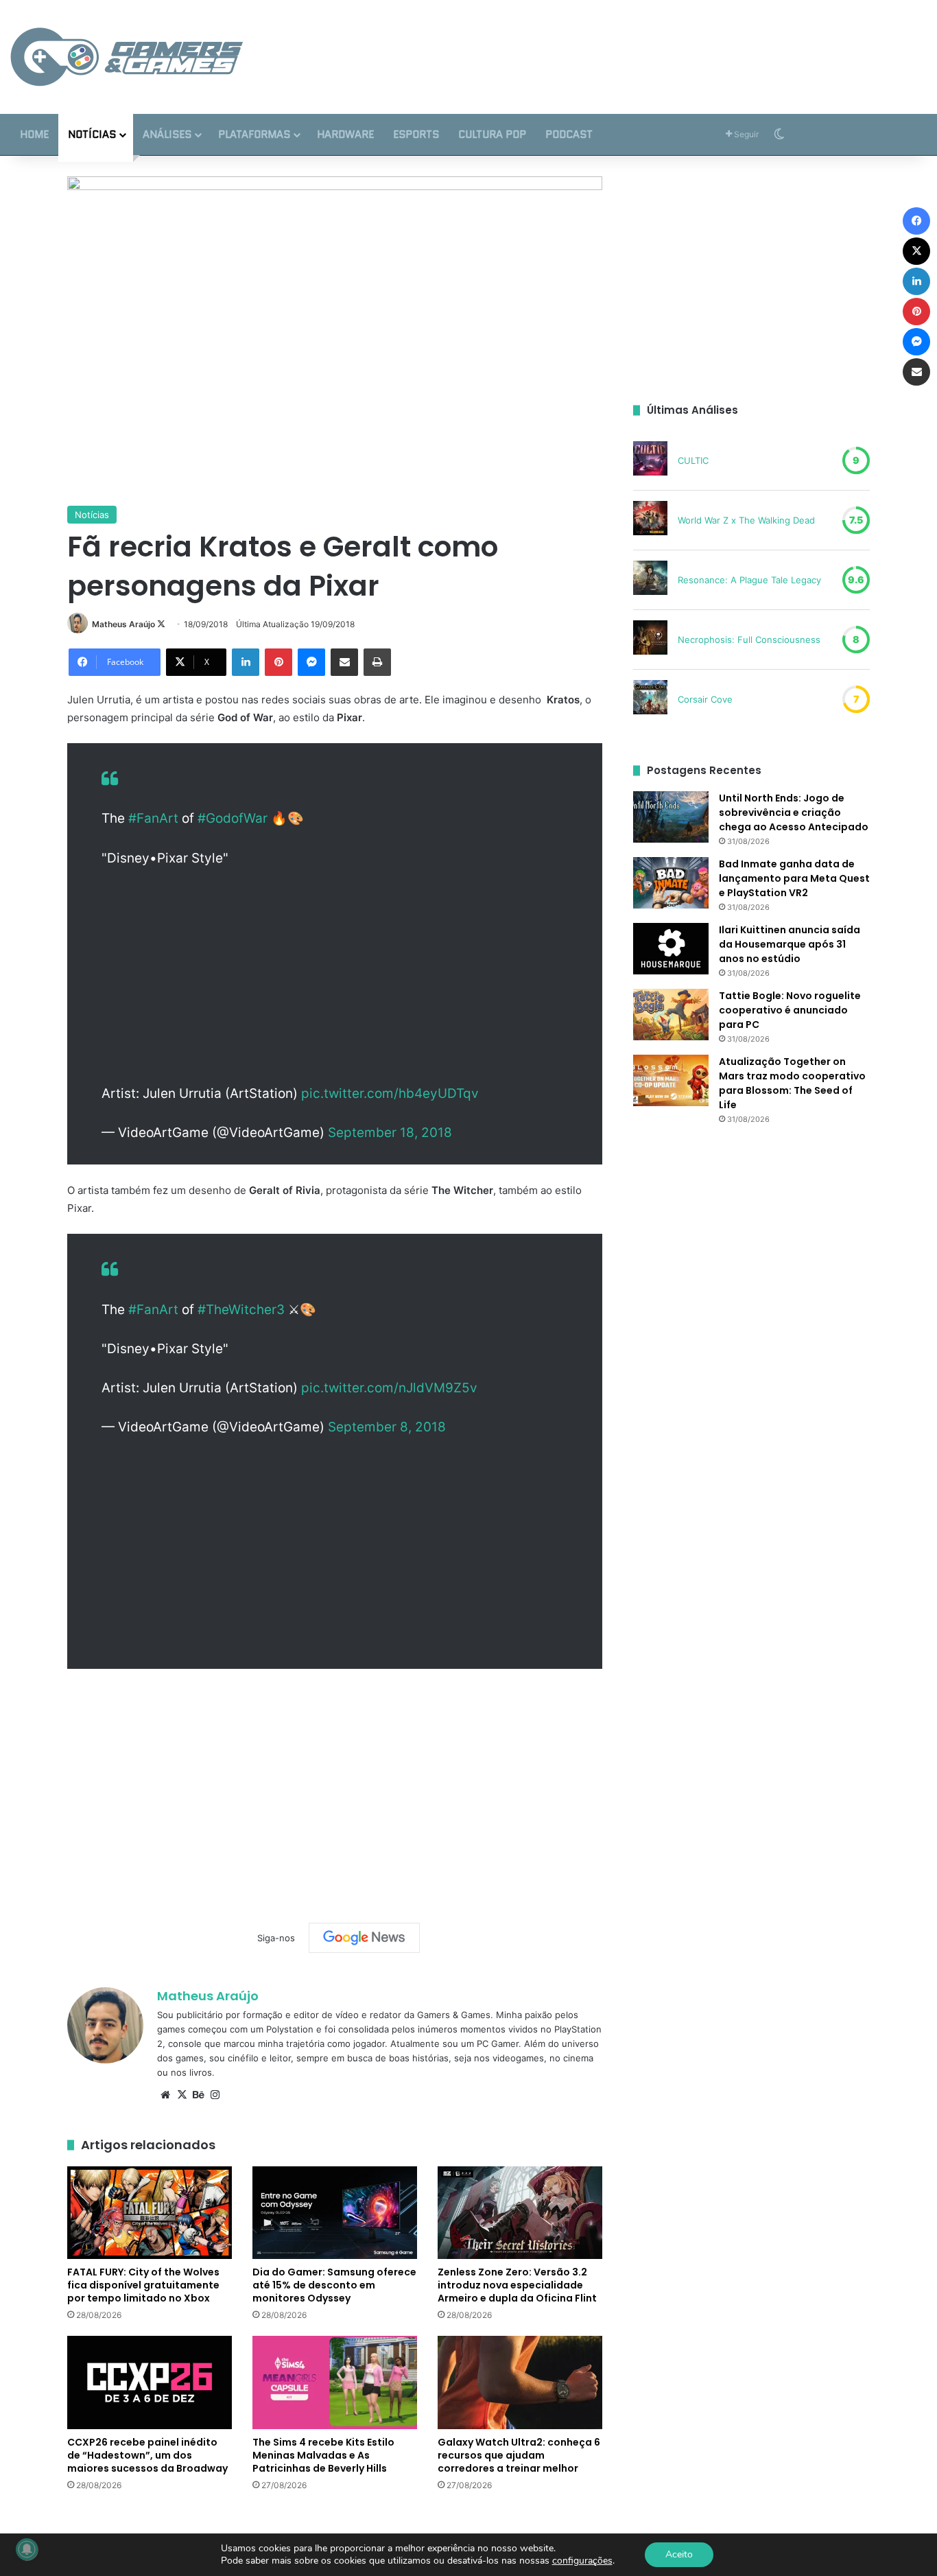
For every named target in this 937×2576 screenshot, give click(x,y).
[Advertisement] (625, 45)
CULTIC (693, 460)
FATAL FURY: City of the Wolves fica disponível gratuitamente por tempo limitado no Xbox (143, 2285)
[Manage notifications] (27, 2549)
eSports (416, 134)
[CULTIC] (650, 460)
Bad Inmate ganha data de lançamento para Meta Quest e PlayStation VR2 (794, 878)
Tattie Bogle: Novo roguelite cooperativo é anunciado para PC (790, 1010)
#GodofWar (233, 818)
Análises (167, 134)
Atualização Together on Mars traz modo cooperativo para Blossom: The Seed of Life (792, 1083)
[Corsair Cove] (650, 699)
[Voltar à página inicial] (127, 57)
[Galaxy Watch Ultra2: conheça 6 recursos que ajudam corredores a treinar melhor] (520, 2382)
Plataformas (254, 134)
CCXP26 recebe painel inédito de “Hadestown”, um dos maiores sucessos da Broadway (147, 2455)
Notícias (92, 134)
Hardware (345, 134)
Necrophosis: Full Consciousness (749, 640)
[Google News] (364, 1938)
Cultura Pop (492, 134)
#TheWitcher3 (241, 1310)
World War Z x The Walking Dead (746, 520)
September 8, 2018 (387, 1427)
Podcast (569, 134)
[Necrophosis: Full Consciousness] (650, 640)
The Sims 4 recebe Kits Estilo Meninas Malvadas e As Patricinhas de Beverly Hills (323, 2455)
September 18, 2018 (390, 1133)
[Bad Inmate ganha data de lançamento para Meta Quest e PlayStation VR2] (671, 883)
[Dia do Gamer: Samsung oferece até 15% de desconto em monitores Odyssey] (335, 2213)
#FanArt (153, 818)
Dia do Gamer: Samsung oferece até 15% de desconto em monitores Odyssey (334, 2285)
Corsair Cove (705, 699)
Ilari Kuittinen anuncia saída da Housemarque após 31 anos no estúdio (790, 944)
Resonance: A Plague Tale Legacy (749, 580)
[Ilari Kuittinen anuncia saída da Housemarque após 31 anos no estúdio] (671, 949)
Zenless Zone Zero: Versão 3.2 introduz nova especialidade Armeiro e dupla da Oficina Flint (517, 2285)
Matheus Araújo (123, 624)
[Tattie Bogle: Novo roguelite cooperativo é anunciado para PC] (671, 1015)
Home (34, 134)
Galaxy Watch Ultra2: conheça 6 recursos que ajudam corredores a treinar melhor (519, 2455)
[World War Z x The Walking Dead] (650, 520)
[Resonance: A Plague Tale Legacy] (650, 580)
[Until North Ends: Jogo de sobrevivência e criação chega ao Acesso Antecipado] (671, 817)
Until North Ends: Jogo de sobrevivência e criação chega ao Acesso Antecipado (794, 812)
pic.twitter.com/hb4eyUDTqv (390, 1093)
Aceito (679, 2554)
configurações (582, 2561)
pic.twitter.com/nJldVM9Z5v (389, 1388)
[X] (182, 2095)
